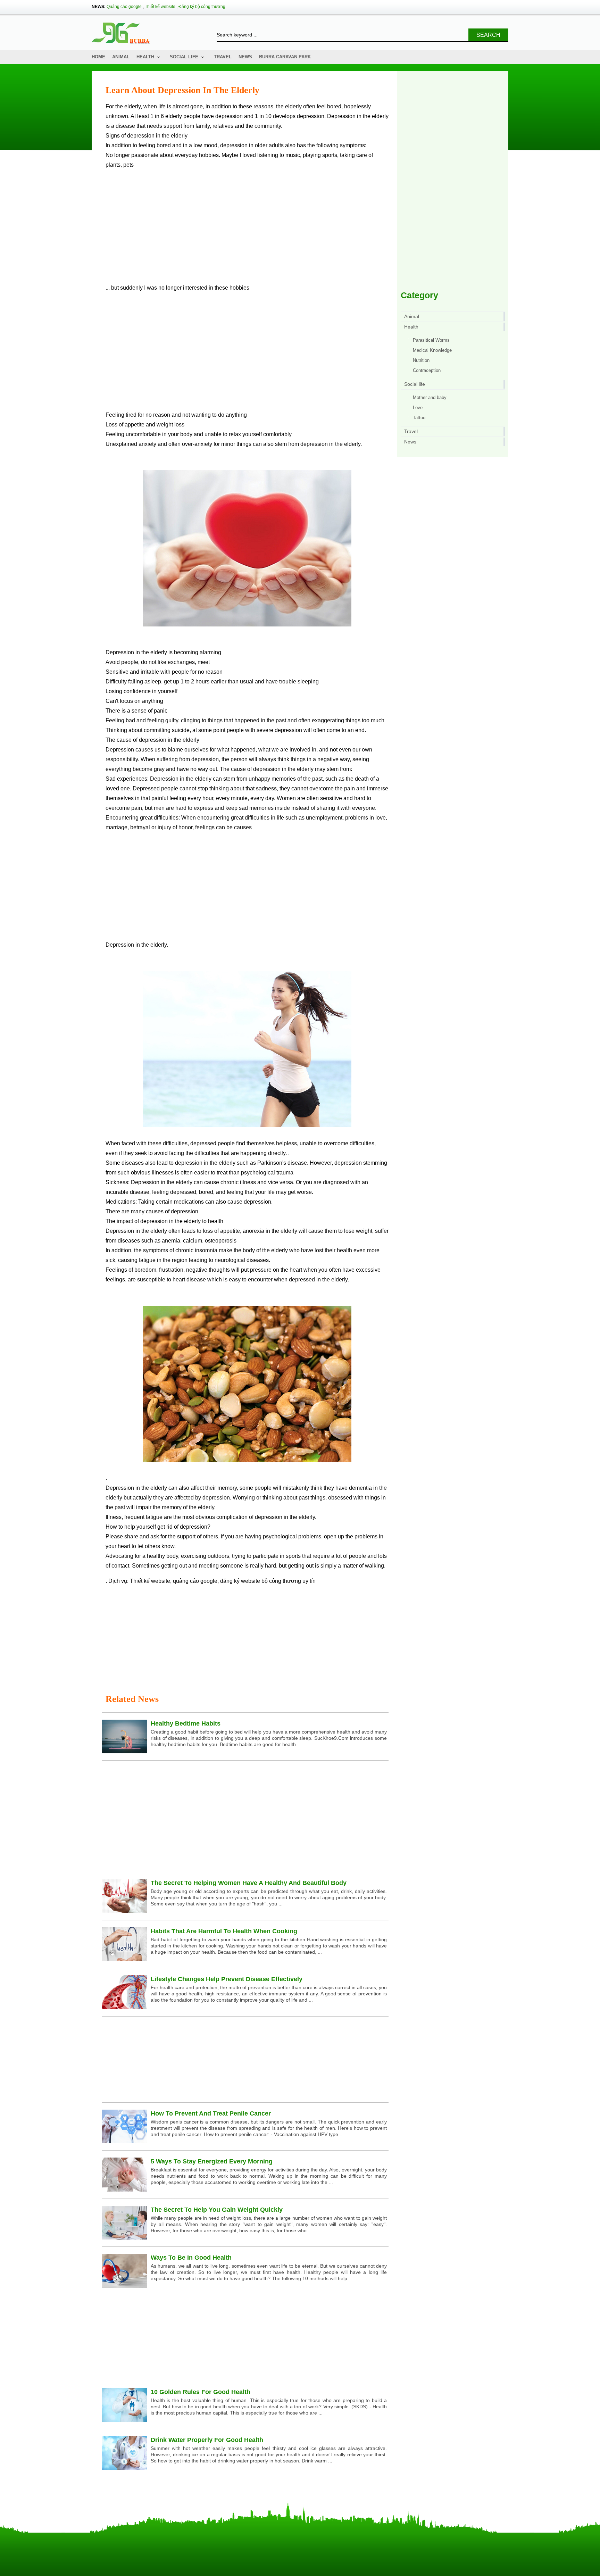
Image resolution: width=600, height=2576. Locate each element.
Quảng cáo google (124, 7)
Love (418, 408)
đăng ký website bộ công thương (261, 1581)
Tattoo (419, 418)
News (245, 57)
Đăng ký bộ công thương (202, 7)
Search (488, 35)
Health (145, 57)
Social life (184, 57)
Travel (223, 57)
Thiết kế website (160, 7)
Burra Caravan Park (285, 57)
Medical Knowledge (432, 350)
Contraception (427, 370)
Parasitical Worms (431, 340)
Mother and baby (430, 397)
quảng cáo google (195, 1581)
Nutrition (421, 360)
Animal (121, 57)
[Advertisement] (247, 229)
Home (98, 57)
